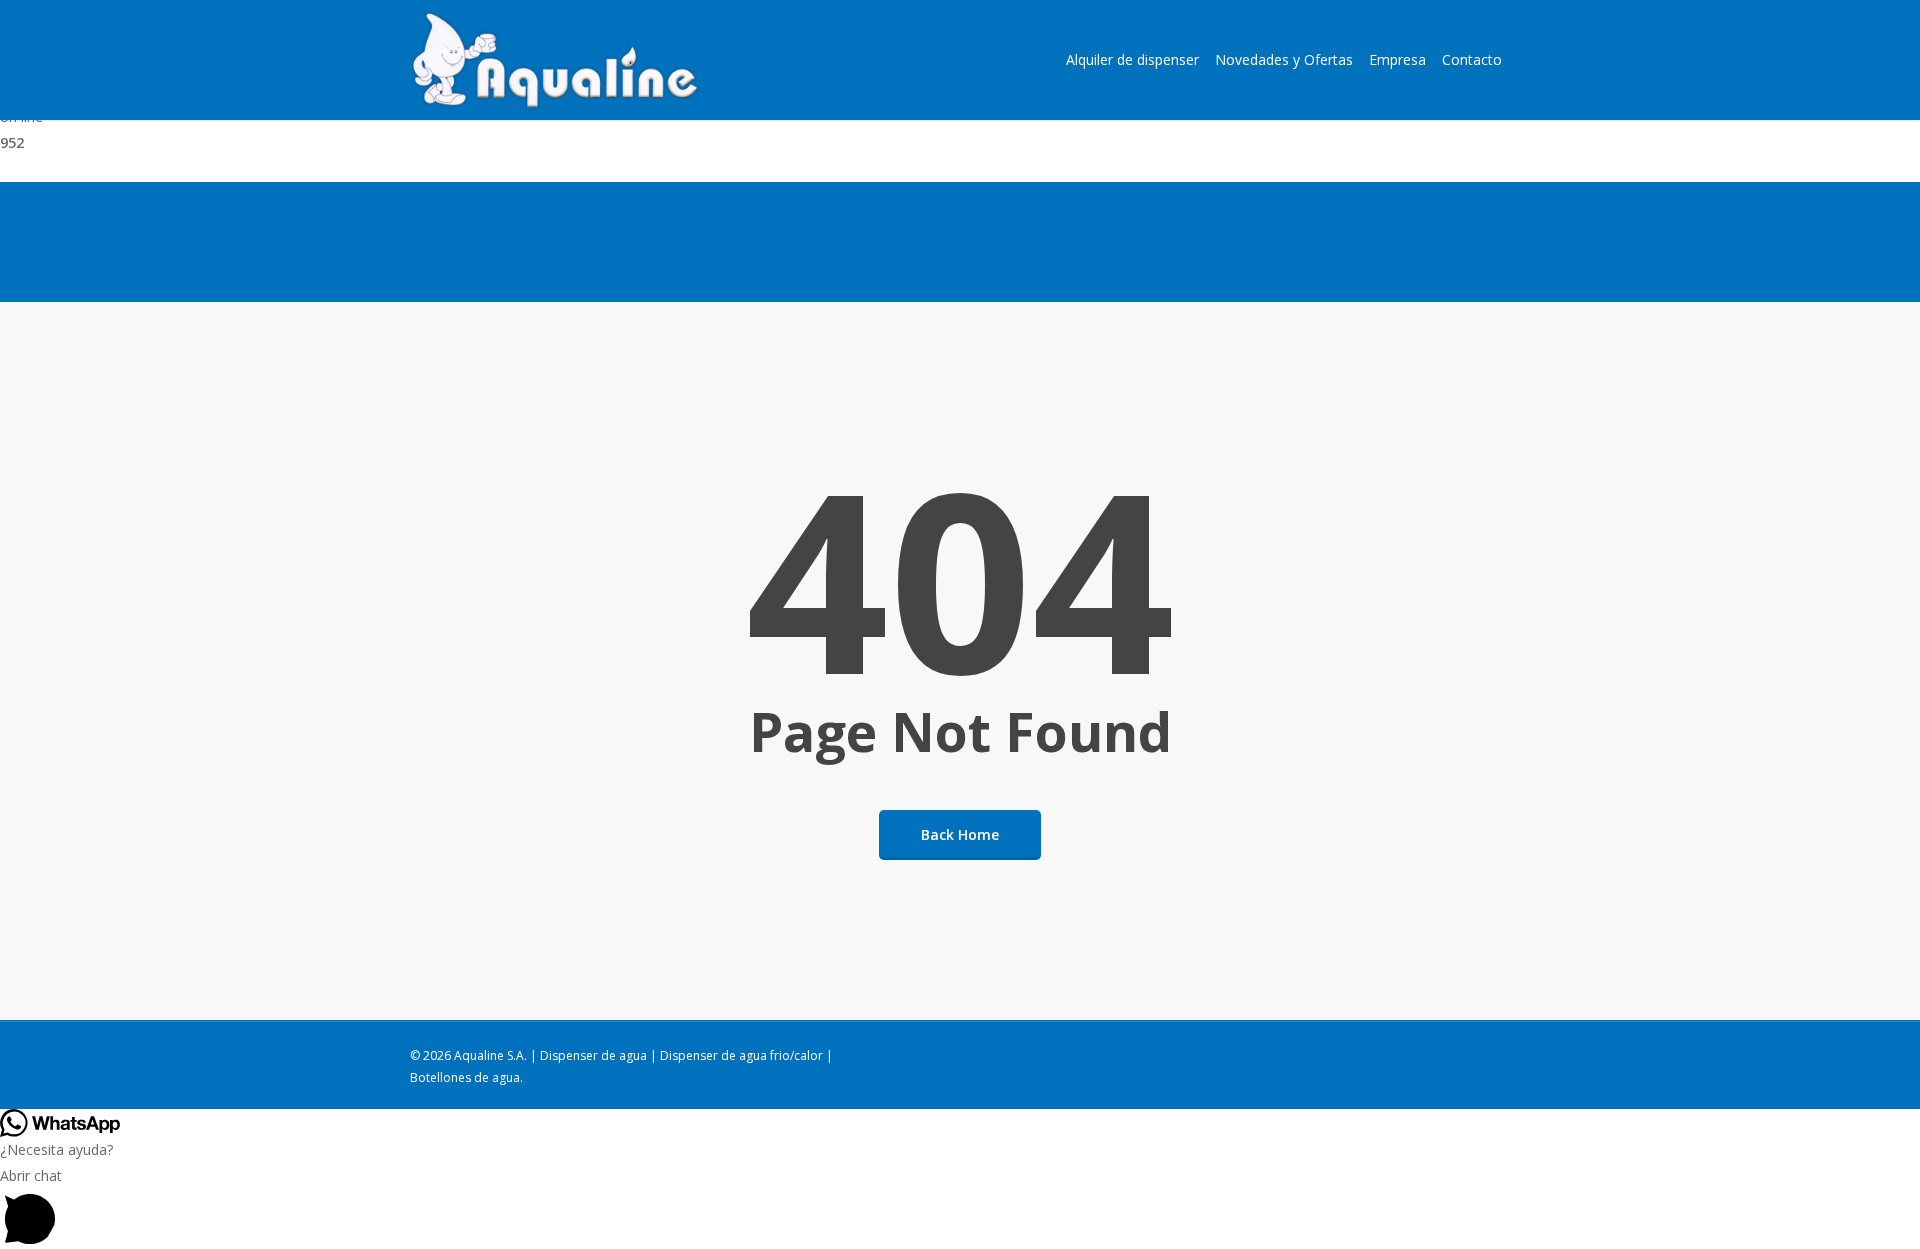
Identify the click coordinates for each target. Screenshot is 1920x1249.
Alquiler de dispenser (1132, 59)
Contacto (1472, 59)
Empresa (1397, 59)
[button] (960, 1206)
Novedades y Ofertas (1284, 59)
